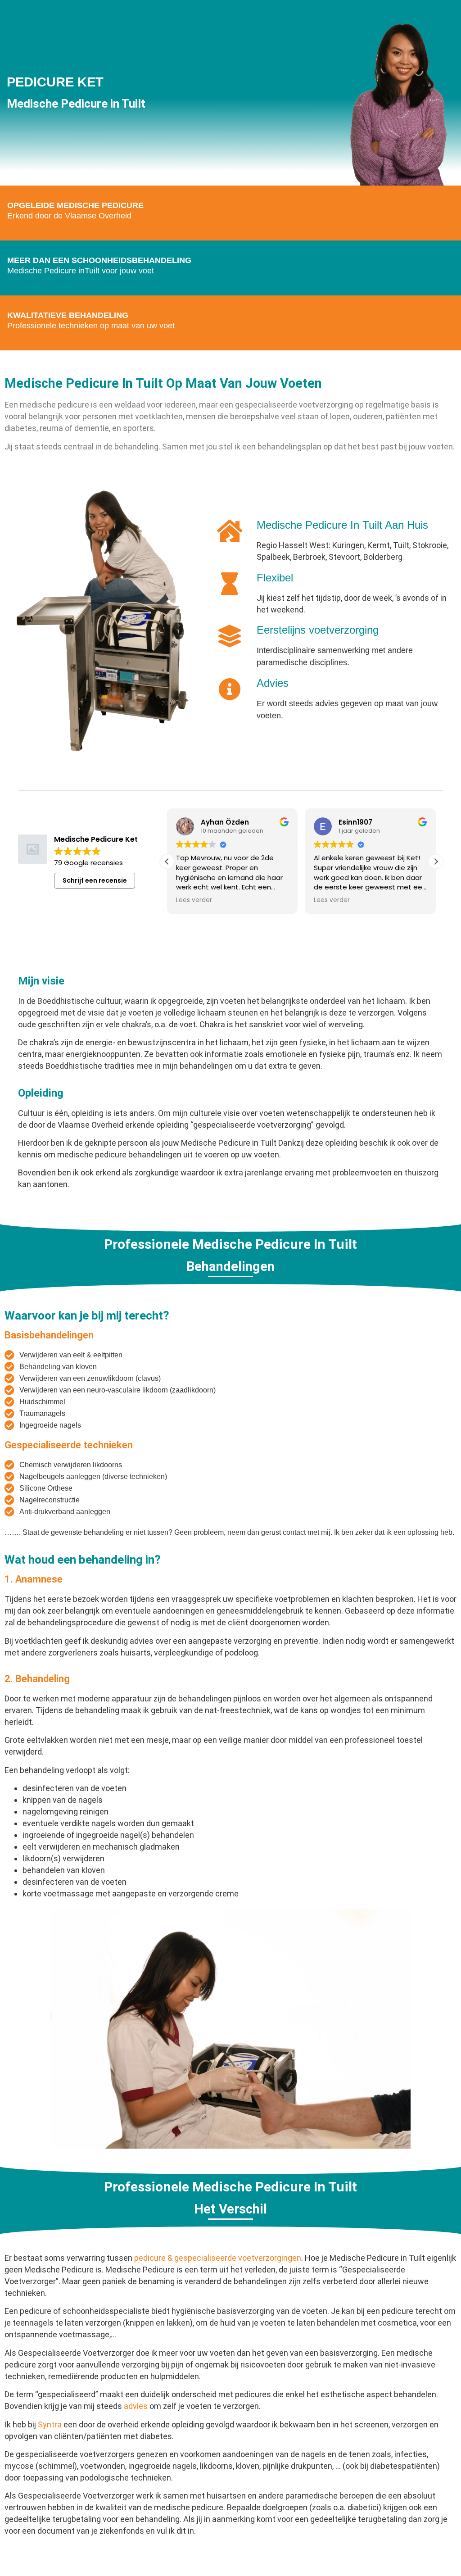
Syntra (50, 2424)
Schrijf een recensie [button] (95, 880)
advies (136, 2406)
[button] (436, 862)
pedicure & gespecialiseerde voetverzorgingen (218, 2258)
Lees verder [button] (194, 900)
